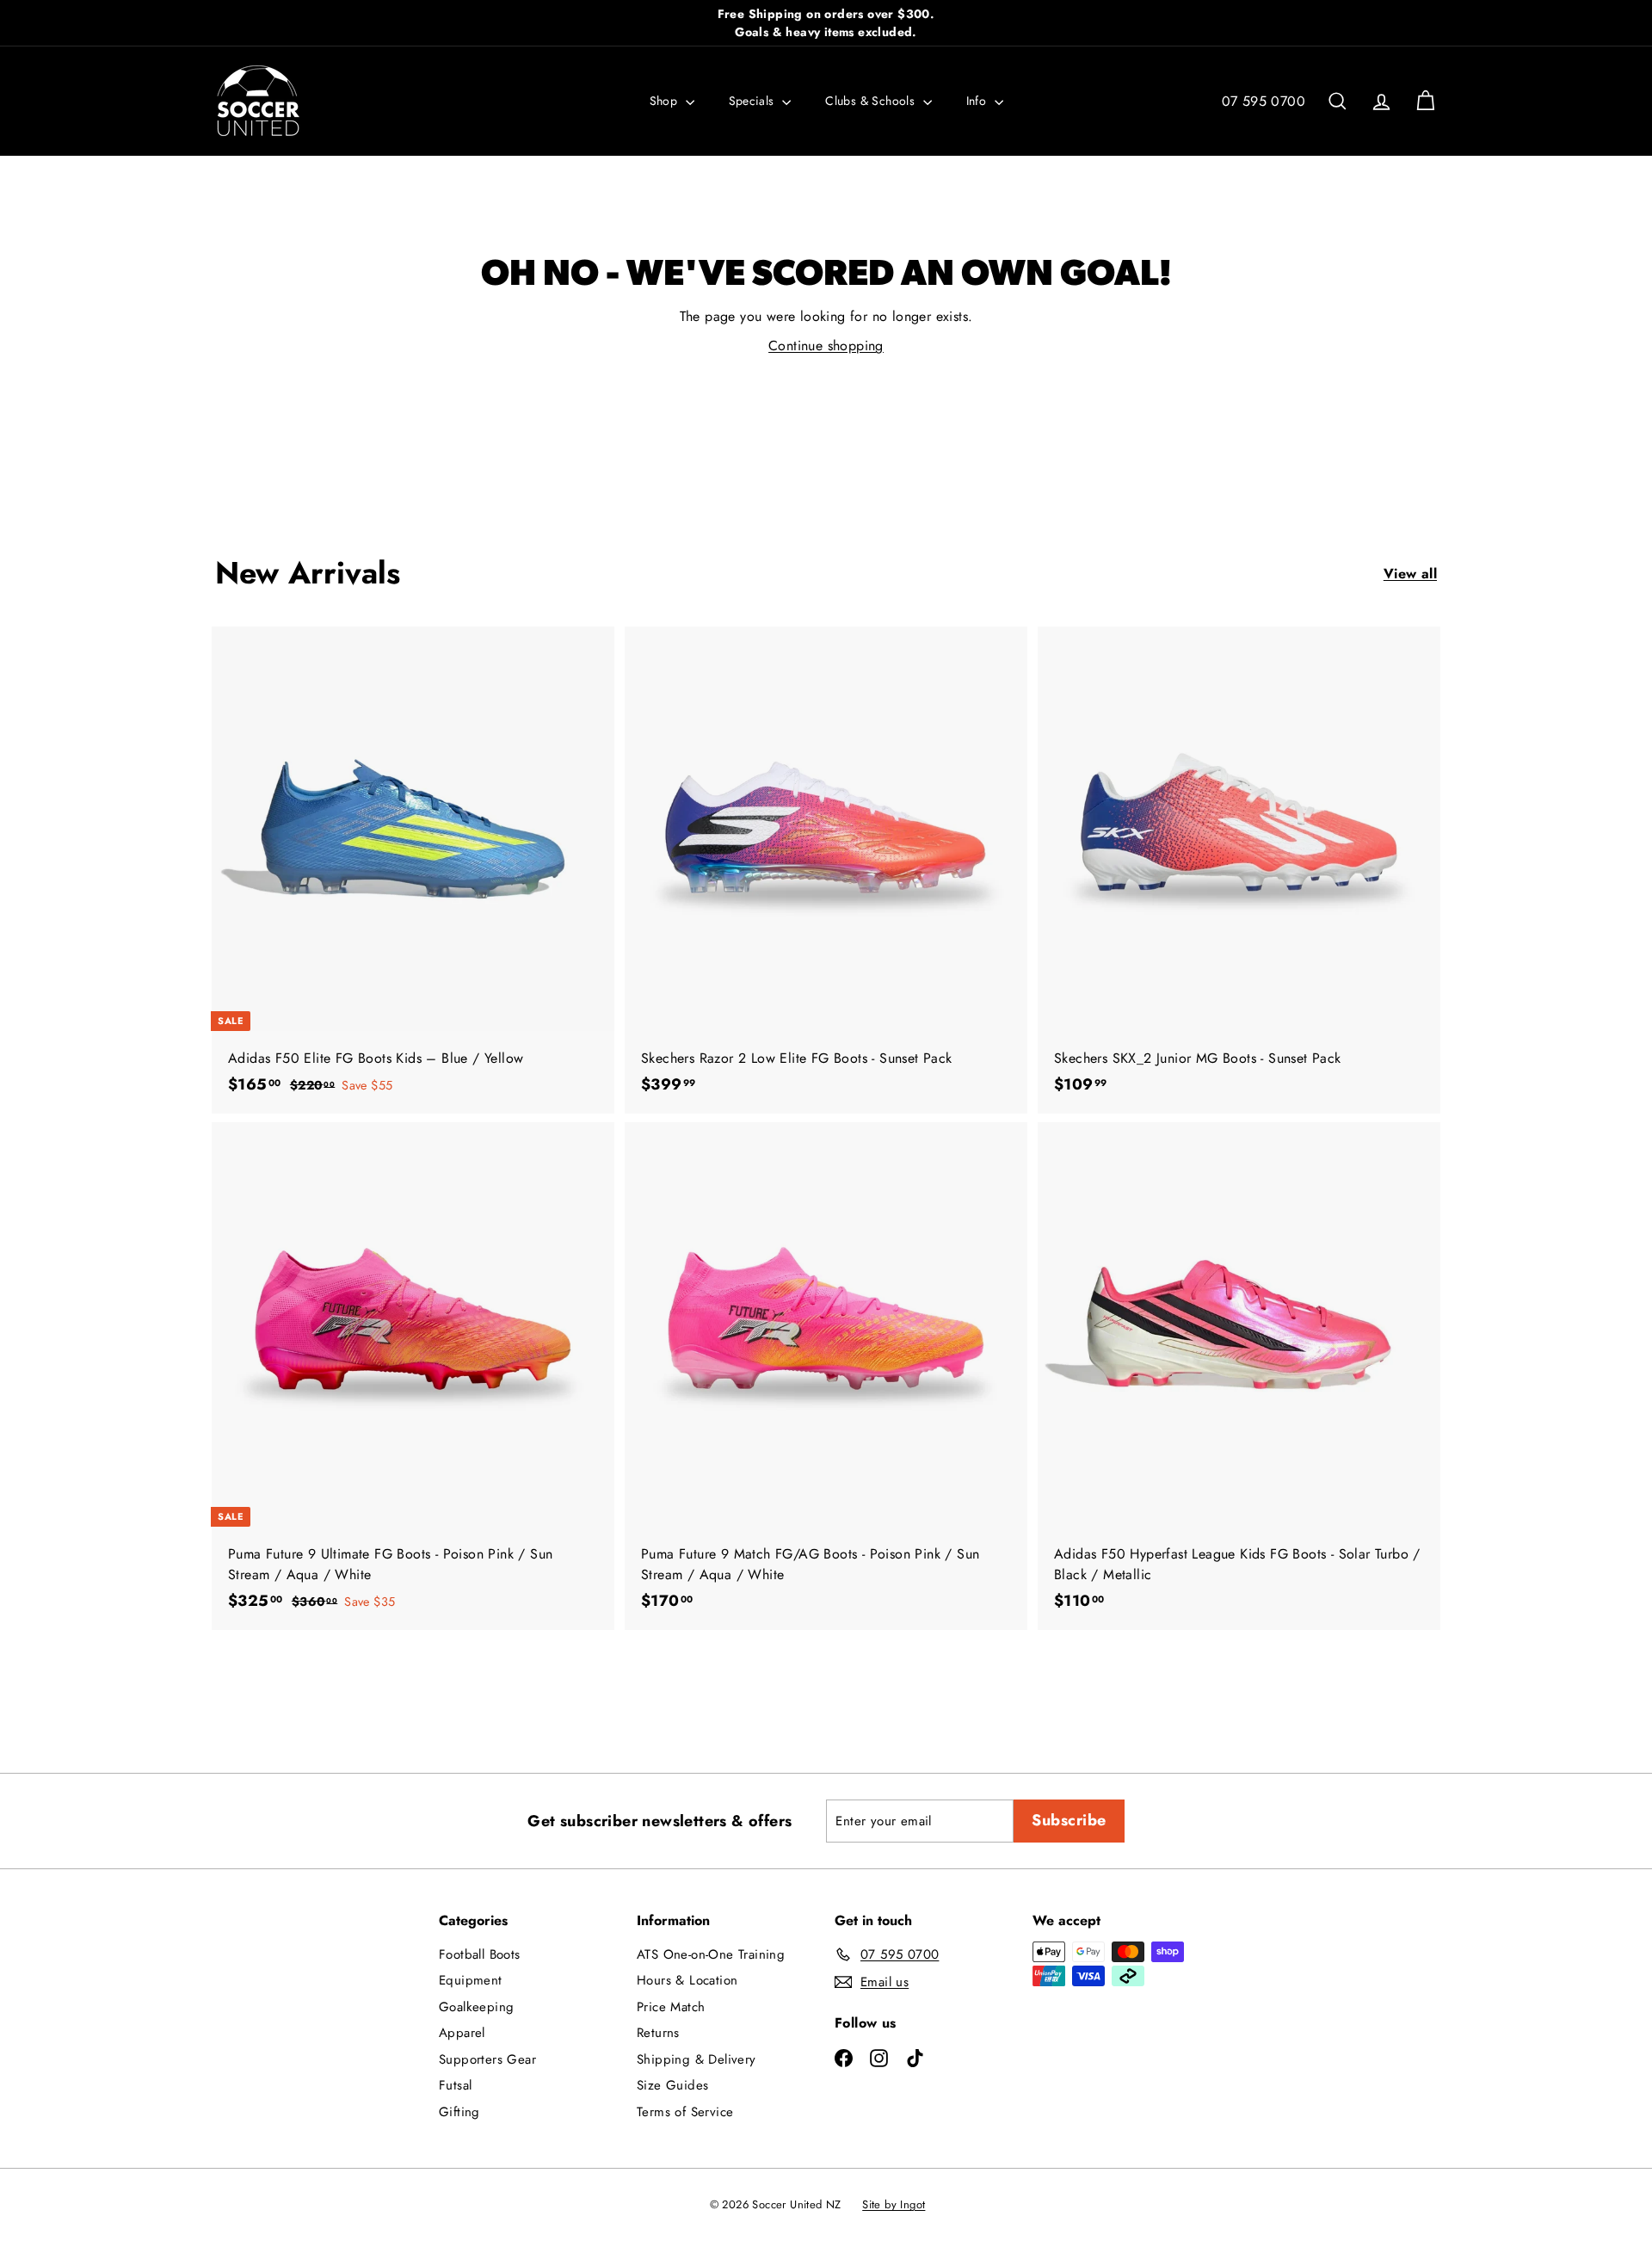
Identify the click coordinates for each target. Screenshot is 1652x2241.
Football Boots (480, 1954)
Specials (754, 101)
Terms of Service (685, 2112)
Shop (666, 101)
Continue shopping (826, 346)
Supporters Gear (487, 2059)
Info (978, 101)
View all (1410, 574)
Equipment (471, 1980)
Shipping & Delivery (697, 2059)
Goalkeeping (476, 2007)
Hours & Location (687, 1980)
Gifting (459, 2112)
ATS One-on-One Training (711, 1954)
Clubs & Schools (872, 101)
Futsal (455, 2085)
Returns (658, 2033)
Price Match (671, 2007)
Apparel (462, 2033)
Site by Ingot (894, 2204)
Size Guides (672, 2085)
